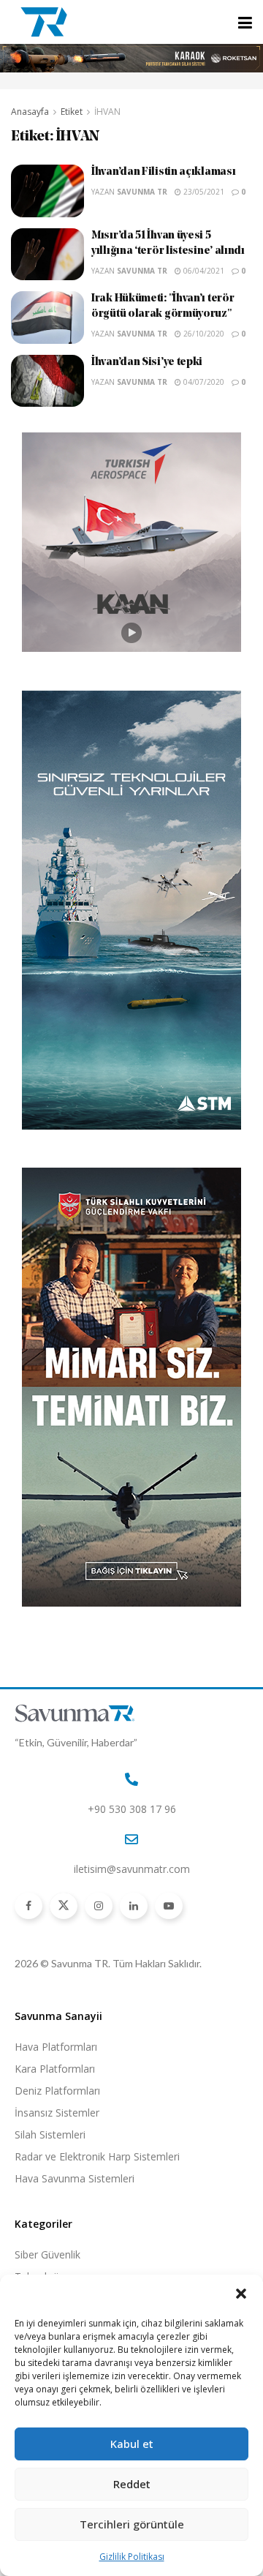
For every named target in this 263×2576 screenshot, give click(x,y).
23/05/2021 (203, 192)
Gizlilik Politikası (132, 2557)
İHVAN (107, 112)
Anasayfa (30, 112)
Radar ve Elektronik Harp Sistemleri (97, 2156)
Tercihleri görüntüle (132, 2524)
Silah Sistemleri (50, 2134)
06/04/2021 (203, 271)
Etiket (72, 112)
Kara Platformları (55, 2069)
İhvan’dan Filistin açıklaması (163, 172)
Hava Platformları (56, 2047)
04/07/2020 (203, 382)
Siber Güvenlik (47, 2254)
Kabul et (132, 2444)
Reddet (132, 2484)
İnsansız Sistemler (57, 2113)
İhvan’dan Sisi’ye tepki (147, 363)
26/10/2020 (203, 334)
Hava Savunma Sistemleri (75, 2178)
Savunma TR (142, 192)
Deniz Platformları (57, 2091)
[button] (241, 2294)
